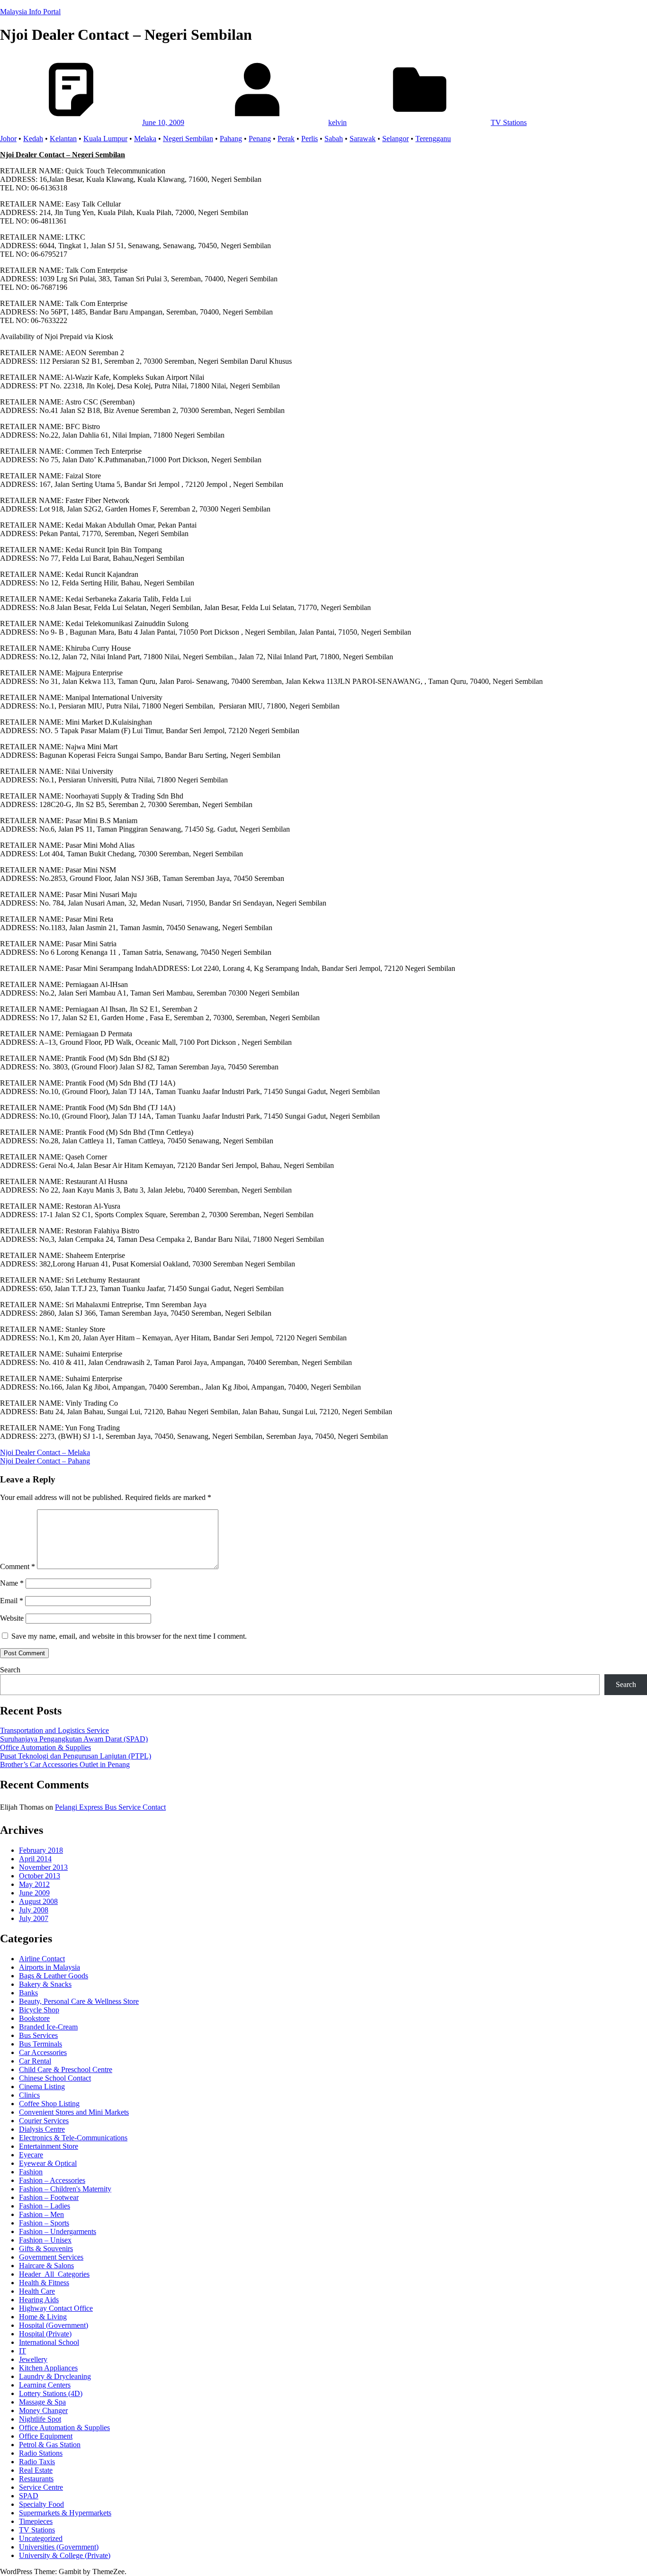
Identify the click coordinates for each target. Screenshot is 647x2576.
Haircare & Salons (46, 2266)
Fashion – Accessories (52, 2180)
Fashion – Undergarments (58, 2231)
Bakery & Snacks (45, 1984)
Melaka (145, 139)
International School (49, 2342)
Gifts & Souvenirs (46, 2248)
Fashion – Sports (44, 2223)
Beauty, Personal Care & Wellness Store (79, 2001)
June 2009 (34, 1893)
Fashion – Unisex (45, 2240)
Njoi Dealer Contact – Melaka (45, 1452)
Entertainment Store (49, 2146)
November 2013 (43, 1867)
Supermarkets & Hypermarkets (65, 2513)
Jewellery (33, 2359)
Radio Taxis (37, 2462)
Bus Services (38, 2035)
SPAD (29, 2496)
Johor (8, 139)
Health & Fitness (44, 2283)
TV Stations (509, 122)
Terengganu (433, 139)
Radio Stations (41, 2453)
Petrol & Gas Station (50, 2445)
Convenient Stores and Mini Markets (74, 2112)
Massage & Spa (42, 2402)
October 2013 (40, 1876)
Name (12, 1583)
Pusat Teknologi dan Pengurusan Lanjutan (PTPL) (76, 1756)
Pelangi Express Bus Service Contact (110, 1807)
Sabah (334, 139)
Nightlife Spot (40, 2419)
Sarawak (363, 139)
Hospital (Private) (45, 2334)
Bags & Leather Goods (54, 1976)
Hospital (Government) (54, 2325)
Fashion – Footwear (49, 2197)
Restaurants (36, 2479)
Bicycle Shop (39, 2010)
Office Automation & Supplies (45, 1747)
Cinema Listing (42, 2087)
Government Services (51, 2257)
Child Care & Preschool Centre (66, 2069)
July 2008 (34, 1910)
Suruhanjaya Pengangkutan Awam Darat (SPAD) (74, 1739)
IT (22, 2351)
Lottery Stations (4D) (51, 2393)
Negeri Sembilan (188, 139)
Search (10, 1670)
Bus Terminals (40, 2044)
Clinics (29, 2095)
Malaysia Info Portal (30, 12)
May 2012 (34, 1884)
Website (12, 1618)
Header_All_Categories (54, 2274)
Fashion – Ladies (45, 2206)
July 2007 (34, 1918)
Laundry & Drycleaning (55, 2376)
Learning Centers (45, 2385)
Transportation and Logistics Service (54, 1730)
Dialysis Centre (42, 2129)
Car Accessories (43, 2052)
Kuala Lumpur (105, 139)
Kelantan (63, 139)
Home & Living (43, 2317)
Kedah (33, 139)
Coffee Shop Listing (49, 2104)
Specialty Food (41, 2504)
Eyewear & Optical (48, 2163)
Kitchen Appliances (48, 2368)
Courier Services (44, 2121)
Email (12, 1601)
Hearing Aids (39, 2300)
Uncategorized (41, 2538)
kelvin (337, 122)
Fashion (31, 2172)
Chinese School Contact (55, 2078)
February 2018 (41, 1850)
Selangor (395, 139)
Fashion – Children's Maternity (65, 2189)
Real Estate (36, 2470)
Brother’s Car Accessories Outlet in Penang (65, 1764)
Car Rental (35, 2061)
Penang (260, 139)
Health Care (37, 2291)
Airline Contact (42, 1959)
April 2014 (35, 1859)
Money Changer (43, 2410)
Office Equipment (46, 2436)
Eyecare (31, 2155)
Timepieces (36, 2521)
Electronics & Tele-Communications (73, 2138)
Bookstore (34, 2018)
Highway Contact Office (56, 2308)
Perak (286, 139)
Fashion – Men (41, 2214)
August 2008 (38, 1901)
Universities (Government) (59, 2547)
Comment (18, 1566)
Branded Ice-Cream (48, 2027)
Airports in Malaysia (49, 1967)
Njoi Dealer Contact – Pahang (45, 1461)
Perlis (310, 139)
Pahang (231, 139)
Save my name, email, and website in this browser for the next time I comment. (129, 1636)
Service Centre (41, 2487)
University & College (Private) (65, 2555)
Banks (28, 1993)
